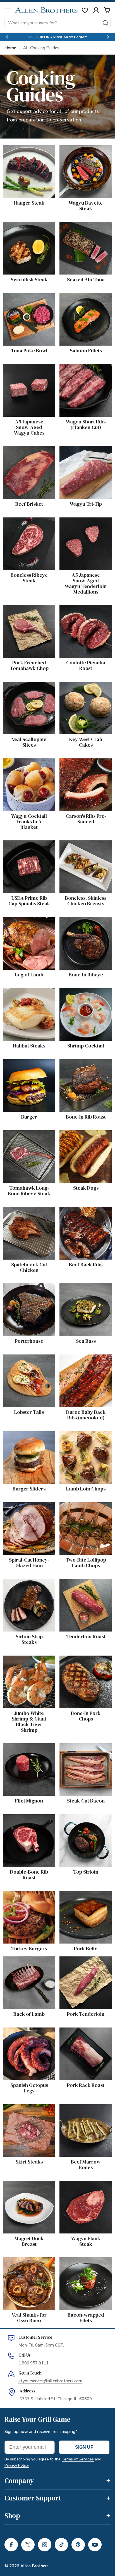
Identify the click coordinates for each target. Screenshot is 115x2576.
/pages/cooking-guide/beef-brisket (28, 453)
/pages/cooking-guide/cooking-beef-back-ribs (83, 1217)
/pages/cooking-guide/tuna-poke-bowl (28, 300)
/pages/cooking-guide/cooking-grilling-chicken (24, 1217)
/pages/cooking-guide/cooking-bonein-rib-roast (83, 1069)
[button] (7, 37)
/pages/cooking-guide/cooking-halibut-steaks (24, 998)
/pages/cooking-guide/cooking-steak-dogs (84, 1137)
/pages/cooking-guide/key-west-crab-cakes (84, 688)
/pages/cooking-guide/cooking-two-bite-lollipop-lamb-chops (83, 1512)
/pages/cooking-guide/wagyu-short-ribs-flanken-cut (82, 374)
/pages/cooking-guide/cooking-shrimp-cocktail (80, 998)
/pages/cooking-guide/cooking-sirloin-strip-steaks (28, 1589)
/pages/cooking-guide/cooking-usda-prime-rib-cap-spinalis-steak (28, 850)
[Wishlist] (85, 10)
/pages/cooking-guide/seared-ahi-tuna (80, 229)
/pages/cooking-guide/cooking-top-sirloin (83, 1821)
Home (10, 48)
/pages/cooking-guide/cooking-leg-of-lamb (28, 924)
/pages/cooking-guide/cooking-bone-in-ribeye (81, 927)
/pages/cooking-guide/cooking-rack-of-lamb (29, 1963)
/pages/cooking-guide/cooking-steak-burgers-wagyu (22, 1069)
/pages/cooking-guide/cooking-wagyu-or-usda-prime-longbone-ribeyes (27, 1144)
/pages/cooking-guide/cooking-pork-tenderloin (78, 1966)
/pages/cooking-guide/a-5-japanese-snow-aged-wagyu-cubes (27, 374)
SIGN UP (84, 2447)
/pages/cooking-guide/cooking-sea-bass (82, 1290)
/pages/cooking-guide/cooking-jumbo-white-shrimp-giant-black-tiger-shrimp (28, 1669)
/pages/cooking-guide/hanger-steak (21, 152)
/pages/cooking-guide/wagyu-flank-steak (83, 2188)
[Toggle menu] (8, 10)
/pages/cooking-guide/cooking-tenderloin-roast (84, 1589)
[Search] (106, 23)
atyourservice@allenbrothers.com (50, 2381)
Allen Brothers (34, 2566)
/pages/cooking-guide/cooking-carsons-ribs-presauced (85, 768)
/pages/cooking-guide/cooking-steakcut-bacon (82, 1753)
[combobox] (57, 23)
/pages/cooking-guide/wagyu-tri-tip (78, 453)
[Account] (96, 10)
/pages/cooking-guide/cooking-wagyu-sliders (24, 1441)
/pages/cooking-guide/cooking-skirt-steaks (27, 2111)
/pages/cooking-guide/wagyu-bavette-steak (81, 155)
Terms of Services (78, 2459)
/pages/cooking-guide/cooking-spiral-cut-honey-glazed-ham (26, 1512)
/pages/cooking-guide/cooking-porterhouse (28, 1290)
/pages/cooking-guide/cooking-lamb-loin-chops (83, 1441)
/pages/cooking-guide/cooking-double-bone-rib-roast (24, 1824)
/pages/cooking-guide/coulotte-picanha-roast (82, 615)
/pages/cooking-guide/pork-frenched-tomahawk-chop (28, 612)
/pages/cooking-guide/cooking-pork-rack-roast (83, 2038)
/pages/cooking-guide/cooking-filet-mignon (28, 1750)
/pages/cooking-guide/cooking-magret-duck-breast (24, 2191)
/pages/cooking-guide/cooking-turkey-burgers (23, 1901)
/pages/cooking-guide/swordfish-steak (24, 229)
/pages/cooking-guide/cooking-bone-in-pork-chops (81, 1666)
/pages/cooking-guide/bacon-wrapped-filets (81, 2267)
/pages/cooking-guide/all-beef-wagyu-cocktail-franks (29, 765)
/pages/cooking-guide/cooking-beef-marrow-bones (78, 2114)
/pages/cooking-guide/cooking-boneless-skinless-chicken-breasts (82, 850)
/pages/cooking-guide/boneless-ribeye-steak (24, 528)
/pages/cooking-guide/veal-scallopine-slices (28, 688)
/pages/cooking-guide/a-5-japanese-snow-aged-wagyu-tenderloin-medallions (84, 531)
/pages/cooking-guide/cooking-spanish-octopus (24, 2038)
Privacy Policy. (17, 2465)
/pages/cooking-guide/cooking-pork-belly (83, 1898)
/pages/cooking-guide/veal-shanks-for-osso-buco (28, 2264)
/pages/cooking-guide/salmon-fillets (79, 300)
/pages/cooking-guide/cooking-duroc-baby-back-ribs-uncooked (85, 1365)
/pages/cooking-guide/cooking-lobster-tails (28, 1361)
